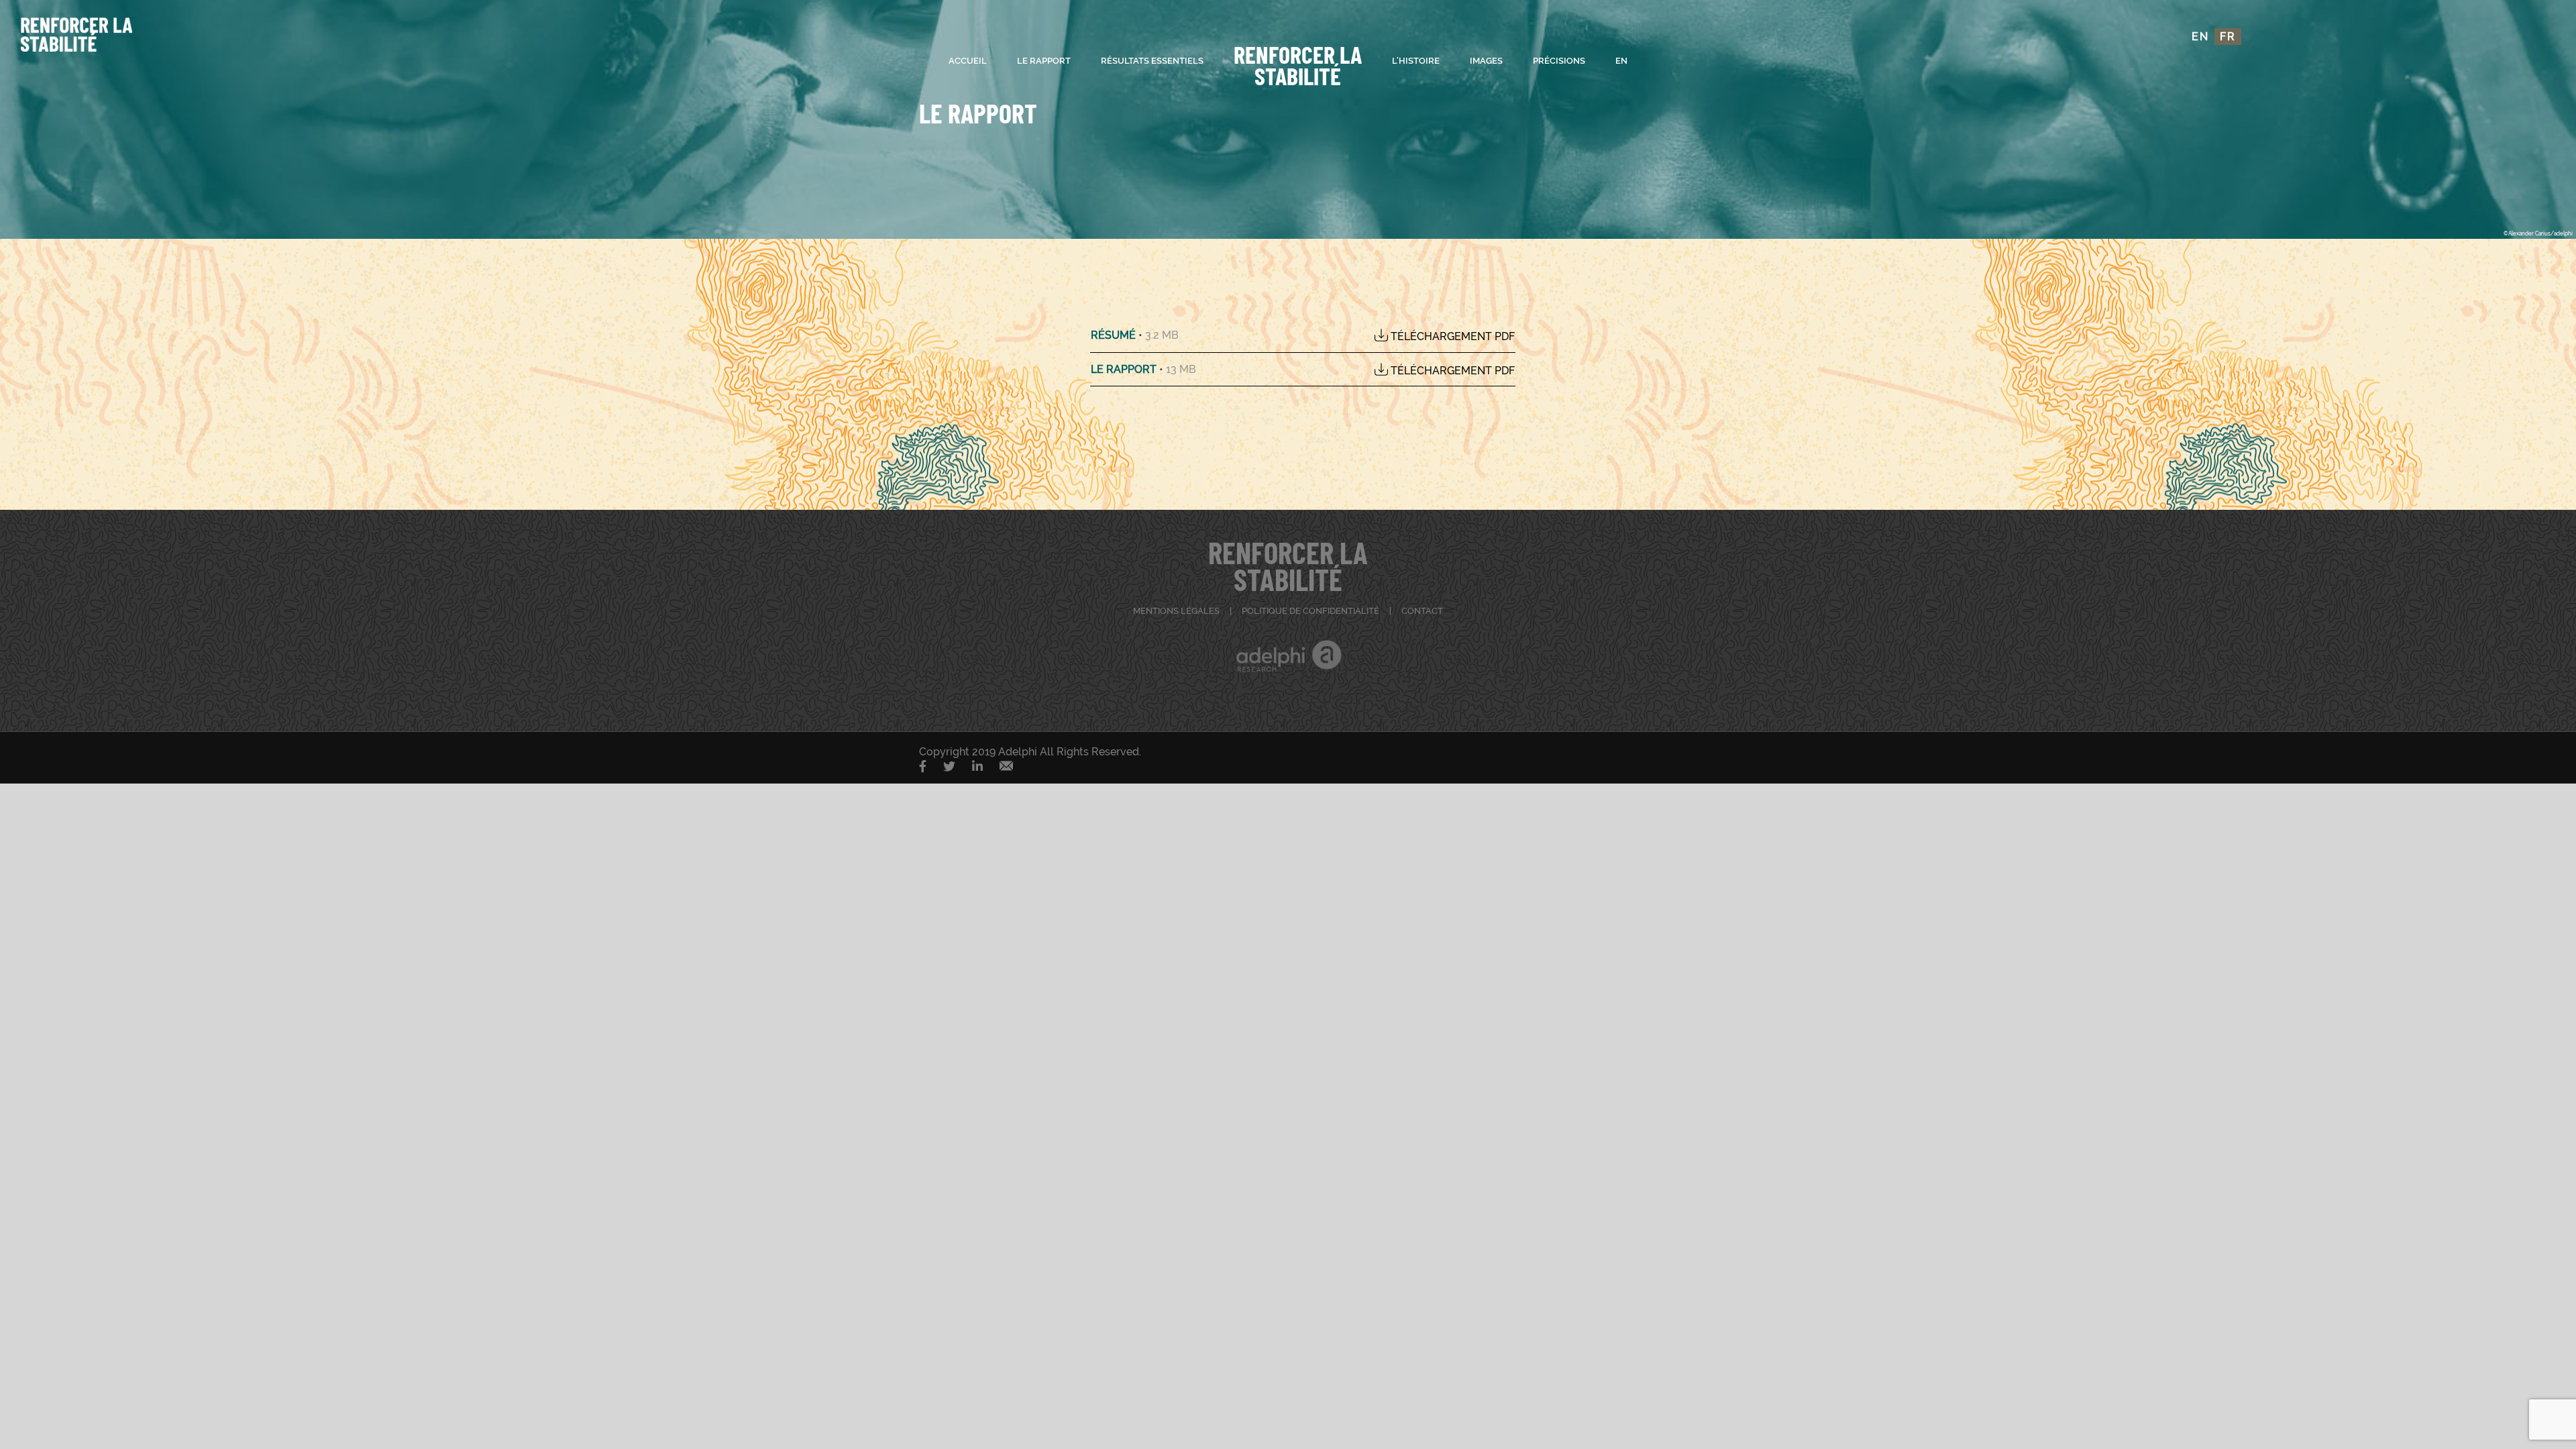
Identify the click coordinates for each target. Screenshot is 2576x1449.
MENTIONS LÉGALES (1176, 611)
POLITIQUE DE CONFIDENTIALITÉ (1310, 611)
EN (2200, 37)
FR (2228, 37)
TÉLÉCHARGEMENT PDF (1451, 336)
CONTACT (1422, 611)
